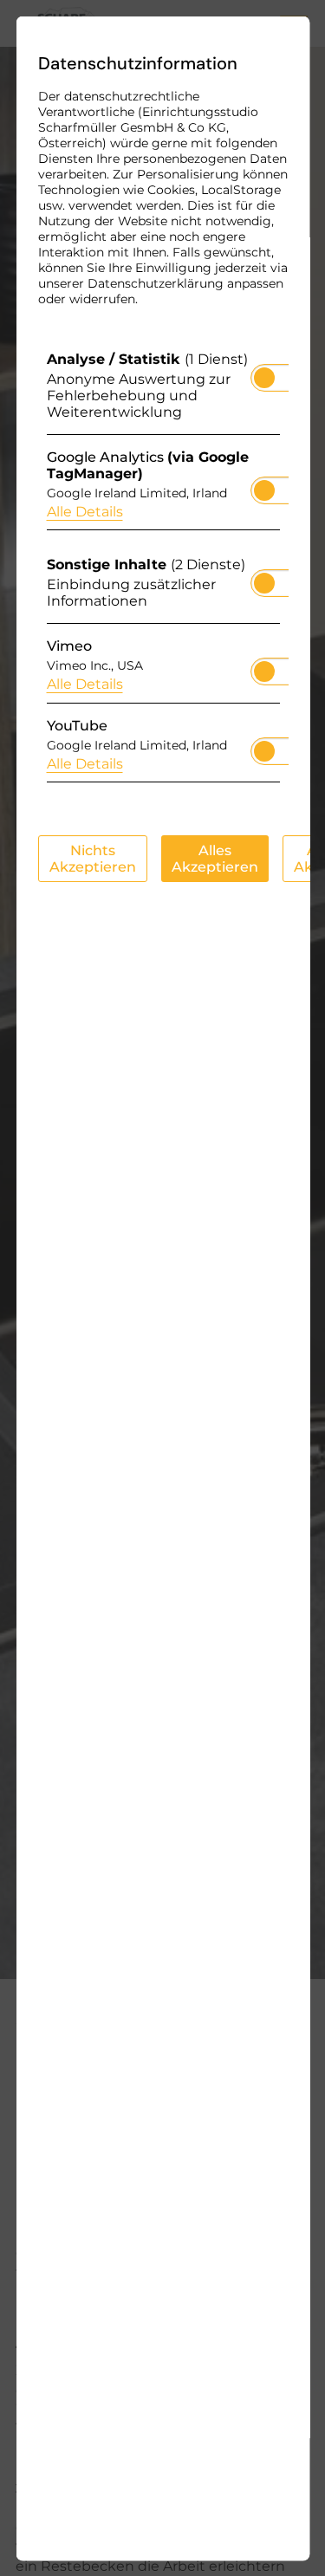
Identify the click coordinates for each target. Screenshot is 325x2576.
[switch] (263, 372)
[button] (263, 377)
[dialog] (162, 1288)
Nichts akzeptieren (92, 858)
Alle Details (84, 511)
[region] (162, 571)
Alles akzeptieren (214, 858)
